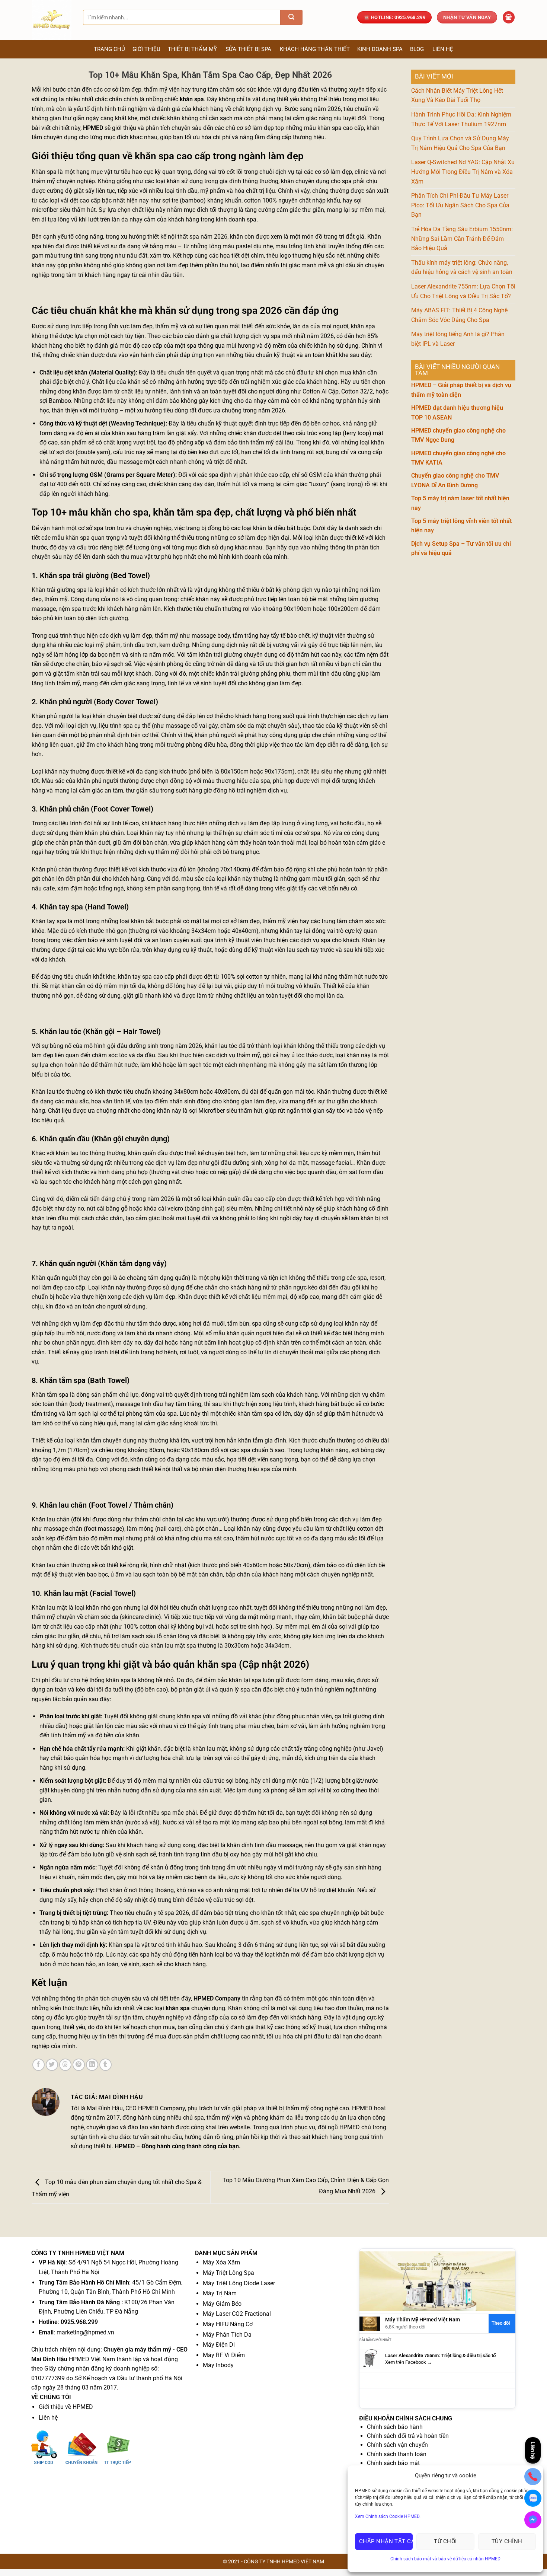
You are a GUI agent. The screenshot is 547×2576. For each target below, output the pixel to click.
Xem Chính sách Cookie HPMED (387, 2516)
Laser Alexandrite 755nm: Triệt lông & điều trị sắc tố (440, 2355)
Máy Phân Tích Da (227, 2335)
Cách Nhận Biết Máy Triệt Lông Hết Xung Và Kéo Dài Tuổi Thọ (457, 95)
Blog (417, 49)
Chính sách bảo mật (393, 2463)
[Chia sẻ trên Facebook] (39, 2065)
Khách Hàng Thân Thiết (315, 49)
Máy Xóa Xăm (221, 2262)
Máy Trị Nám (220, 2293)
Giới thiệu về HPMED (66, 2407)
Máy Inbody (218, 2365)
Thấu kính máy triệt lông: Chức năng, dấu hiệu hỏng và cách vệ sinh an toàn (462, 267)
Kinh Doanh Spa (380, 49)
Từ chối (445, 2541)
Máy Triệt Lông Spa (228, 2273)
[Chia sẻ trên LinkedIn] (92, 2065)
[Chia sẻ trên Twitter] (52, 2065)
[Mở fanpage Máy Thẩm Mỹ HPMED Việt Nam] (437, 2281)
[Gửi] (291, 17)
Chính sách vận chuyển (397, 2445)
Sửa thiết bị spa (248, 49)
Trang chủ (109, 49)
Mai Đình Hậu (105, 2108)
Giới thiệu (146, 49)
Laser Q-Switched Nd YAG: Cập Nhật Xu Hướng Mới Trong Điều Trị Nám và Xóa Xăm (463, 172)
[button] (509, 17)
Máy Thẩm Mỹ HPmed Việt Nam (423, 2320)
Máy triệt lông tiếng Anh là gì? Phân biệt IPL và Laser (458, 339)
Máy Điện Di (219, 2345)
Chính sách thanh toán (397, 2454)
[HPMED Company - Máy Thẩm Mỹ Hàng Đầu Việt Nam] (52, 20)
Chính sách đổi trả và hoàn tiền (408, 2436)
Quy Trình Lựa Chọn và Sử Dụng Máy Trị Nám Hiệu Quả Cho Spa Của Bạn (460, 143)
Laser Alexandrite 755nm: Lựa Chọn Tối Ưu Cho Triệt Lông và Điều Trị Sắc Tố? (463, 291)
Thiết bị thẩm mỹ (192, 49)
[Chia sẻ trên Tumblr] (105, 2065)
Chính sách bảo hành (395, 2427)
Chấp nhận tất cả (386, 2541)
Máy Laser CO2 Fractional (237, 2314)
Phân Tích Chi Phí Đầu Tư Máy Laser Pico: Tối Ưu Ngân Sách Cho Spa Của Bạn (460, 205)
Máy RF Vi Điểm (224, 2355)
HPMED (93, 128)
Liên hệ (443, 49)
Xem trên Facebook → (409, 2362)
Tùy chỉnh (507, 2541)
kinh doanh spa (236, 219)
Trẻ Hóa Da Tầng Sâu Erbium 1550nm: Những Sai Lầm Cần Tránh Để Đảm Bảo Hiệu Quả (462, 239)
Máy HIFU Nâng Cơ (228, 2324)
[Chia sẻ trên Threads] (65, 2065)
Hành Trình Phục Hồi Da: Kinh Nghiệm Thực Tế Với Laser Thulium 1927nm (461, 119)
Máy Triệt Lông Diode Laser (239, 2283)
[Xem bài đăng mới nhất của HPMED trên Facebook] (370, 2359)
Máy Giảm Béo (222, 2304)
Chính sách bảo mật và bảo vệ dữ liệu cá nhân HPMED (445, 2559)
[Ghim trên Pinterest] (79, 2065)
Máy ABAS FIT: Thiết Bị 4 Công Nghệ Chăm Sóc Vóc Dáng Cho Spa (459, 315)
